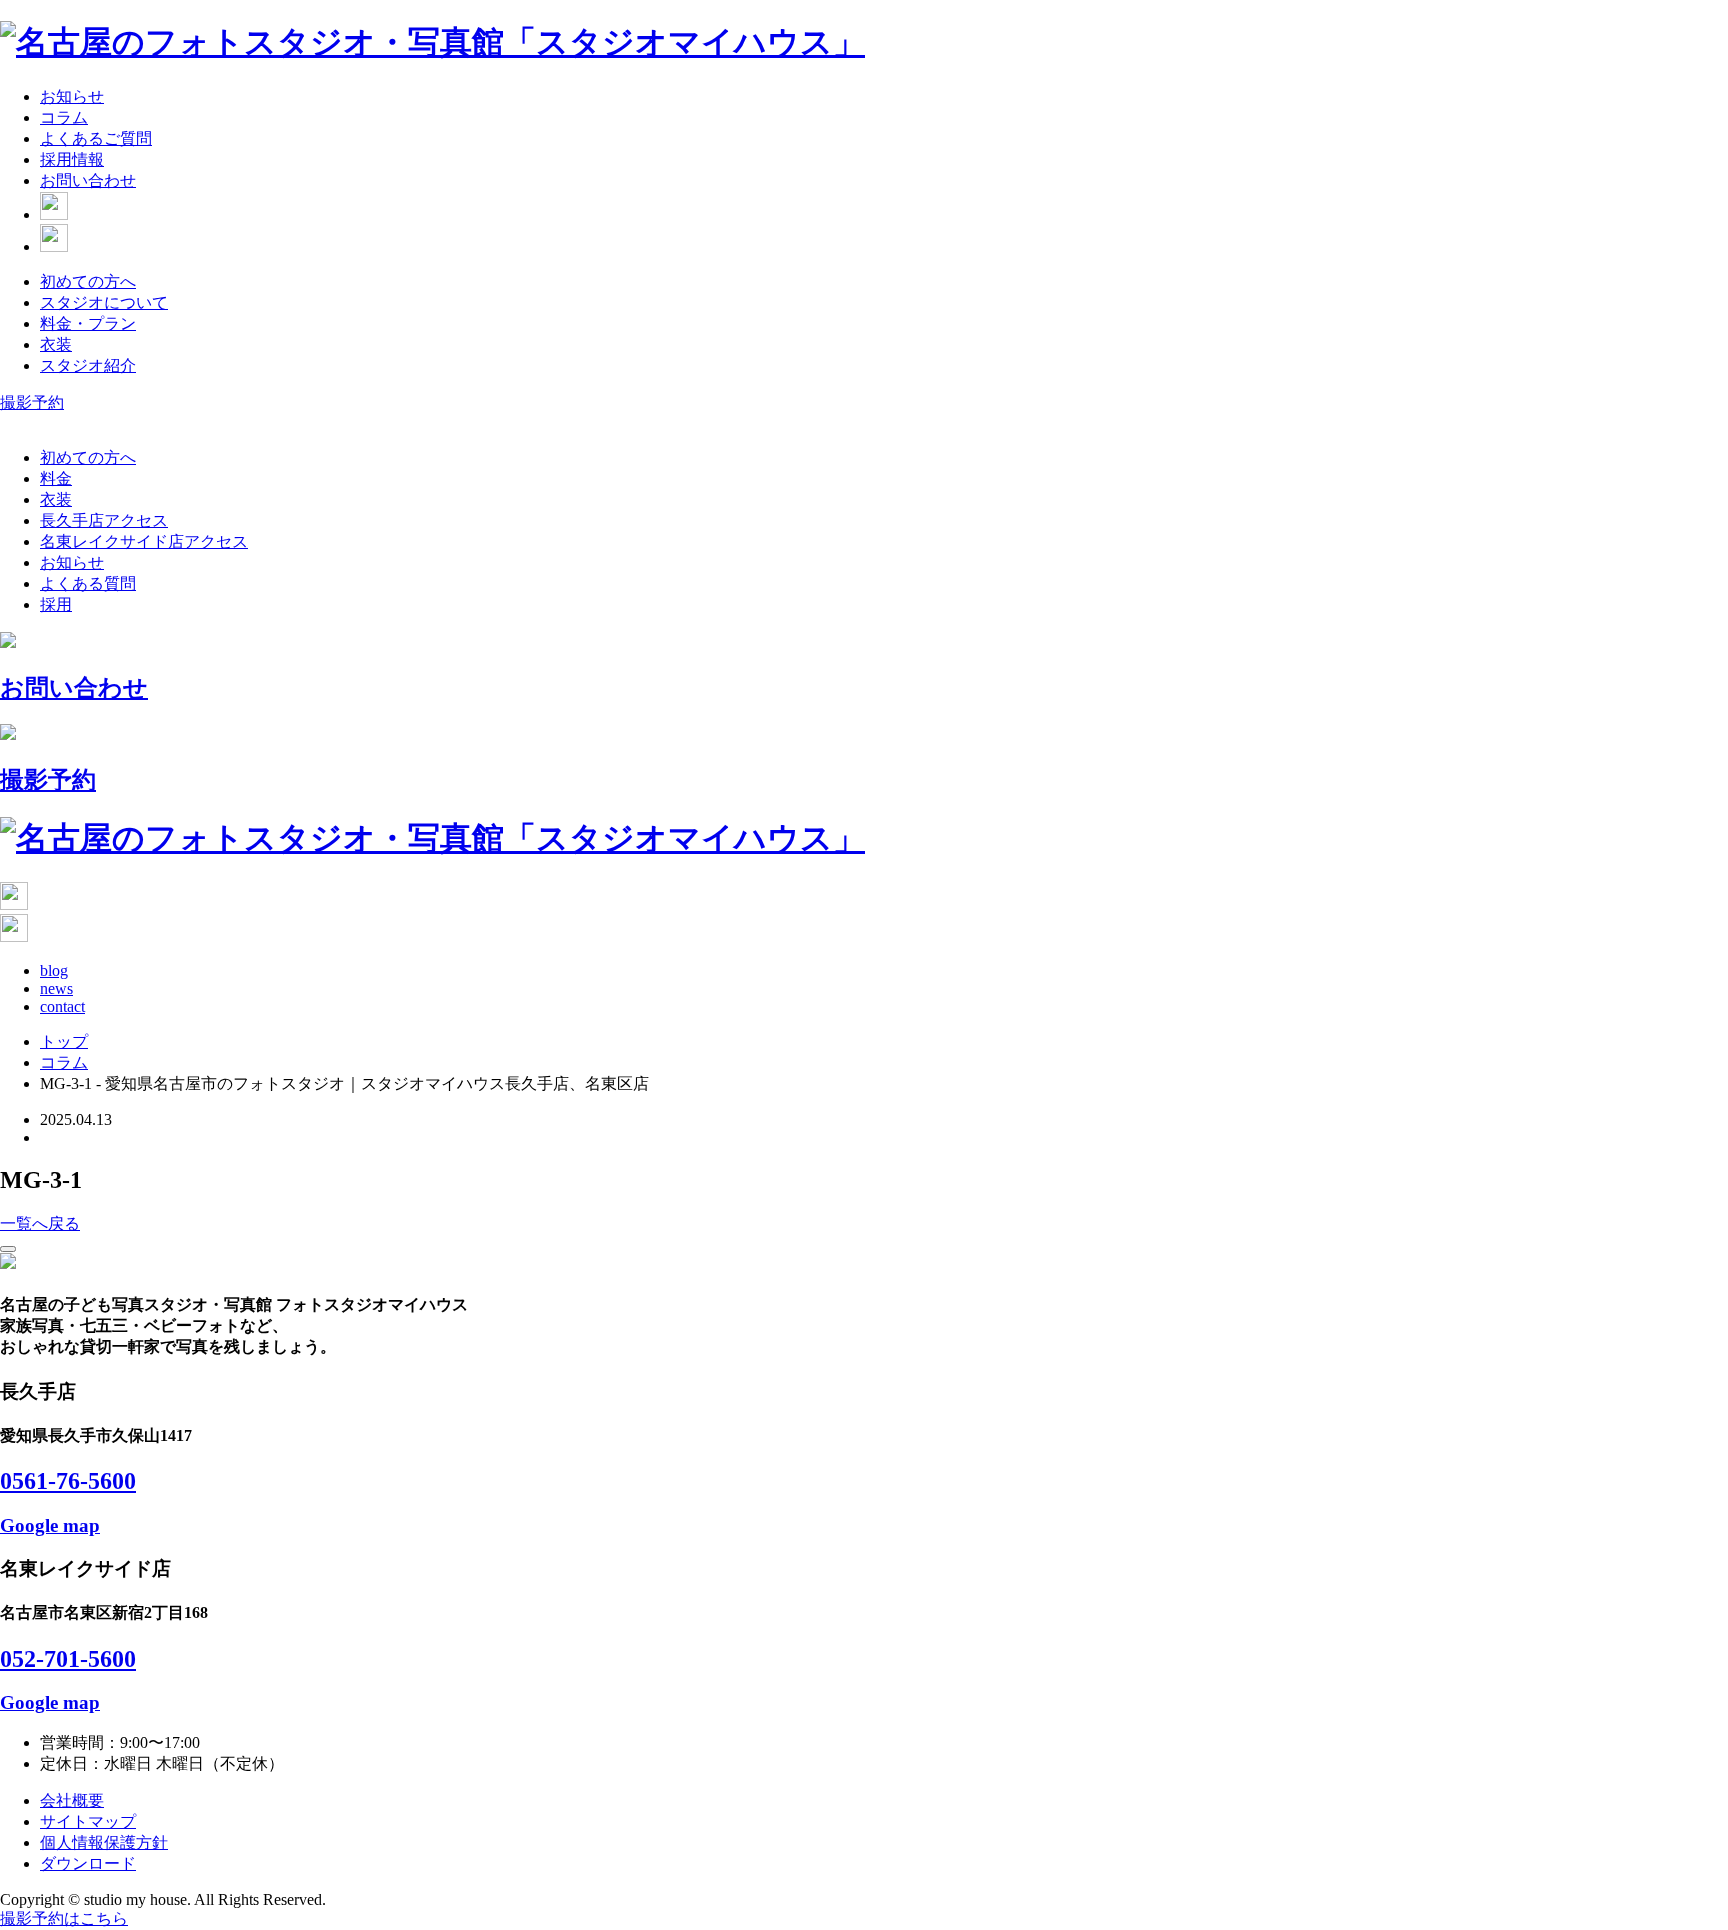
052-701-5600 (68, 1659)
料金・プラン (88, 323)
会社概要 (72, 1800)
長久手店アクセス (104, 520)
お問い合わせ (88, 180)
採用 (56, 604)
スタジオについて (104, 302)
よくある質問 (88, 583)
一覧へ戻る (40, 1223)
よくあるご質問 (96, 138)
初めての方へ (88, 281)
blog (54, 970)
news (56, 988)
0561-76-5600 (68, 1481)
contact (62, 1006)
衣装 (56, 344)
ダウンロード (88, 1863)
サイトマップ (88, 1821)
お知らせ (72, 96)
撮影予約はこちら (64, 1918)
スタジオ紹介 (88, 365)
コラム (64, 117)
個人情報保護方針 (104, 1842)
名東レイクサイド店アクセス (144, 541)
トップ (64, 1041)
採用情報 (72, 159)
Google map (50, 1525)
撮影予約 (32, 402)
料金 (56, 478)
